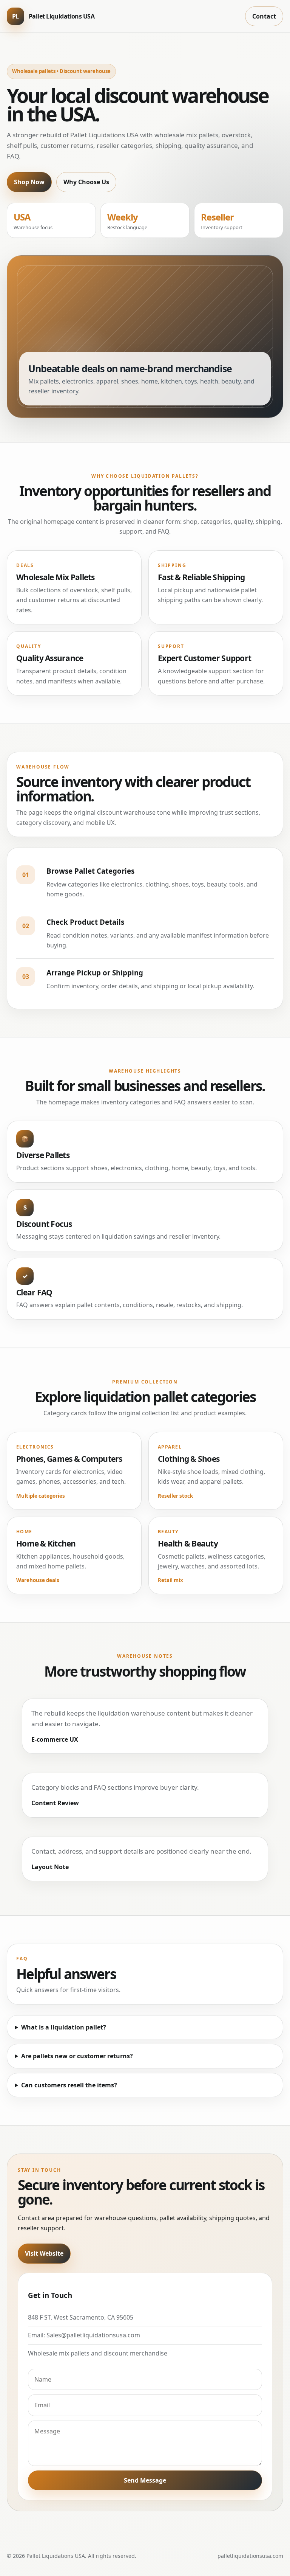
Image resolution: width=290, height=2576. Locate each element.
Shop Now (29, 182)
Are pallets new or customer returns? (77, 2056)
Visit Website (44, 2253)
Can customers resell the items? (69, 2085)
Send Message (145, 2480)
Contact (264, 16)
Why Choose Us (86, 182)
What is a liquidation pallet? (64, 2027)
